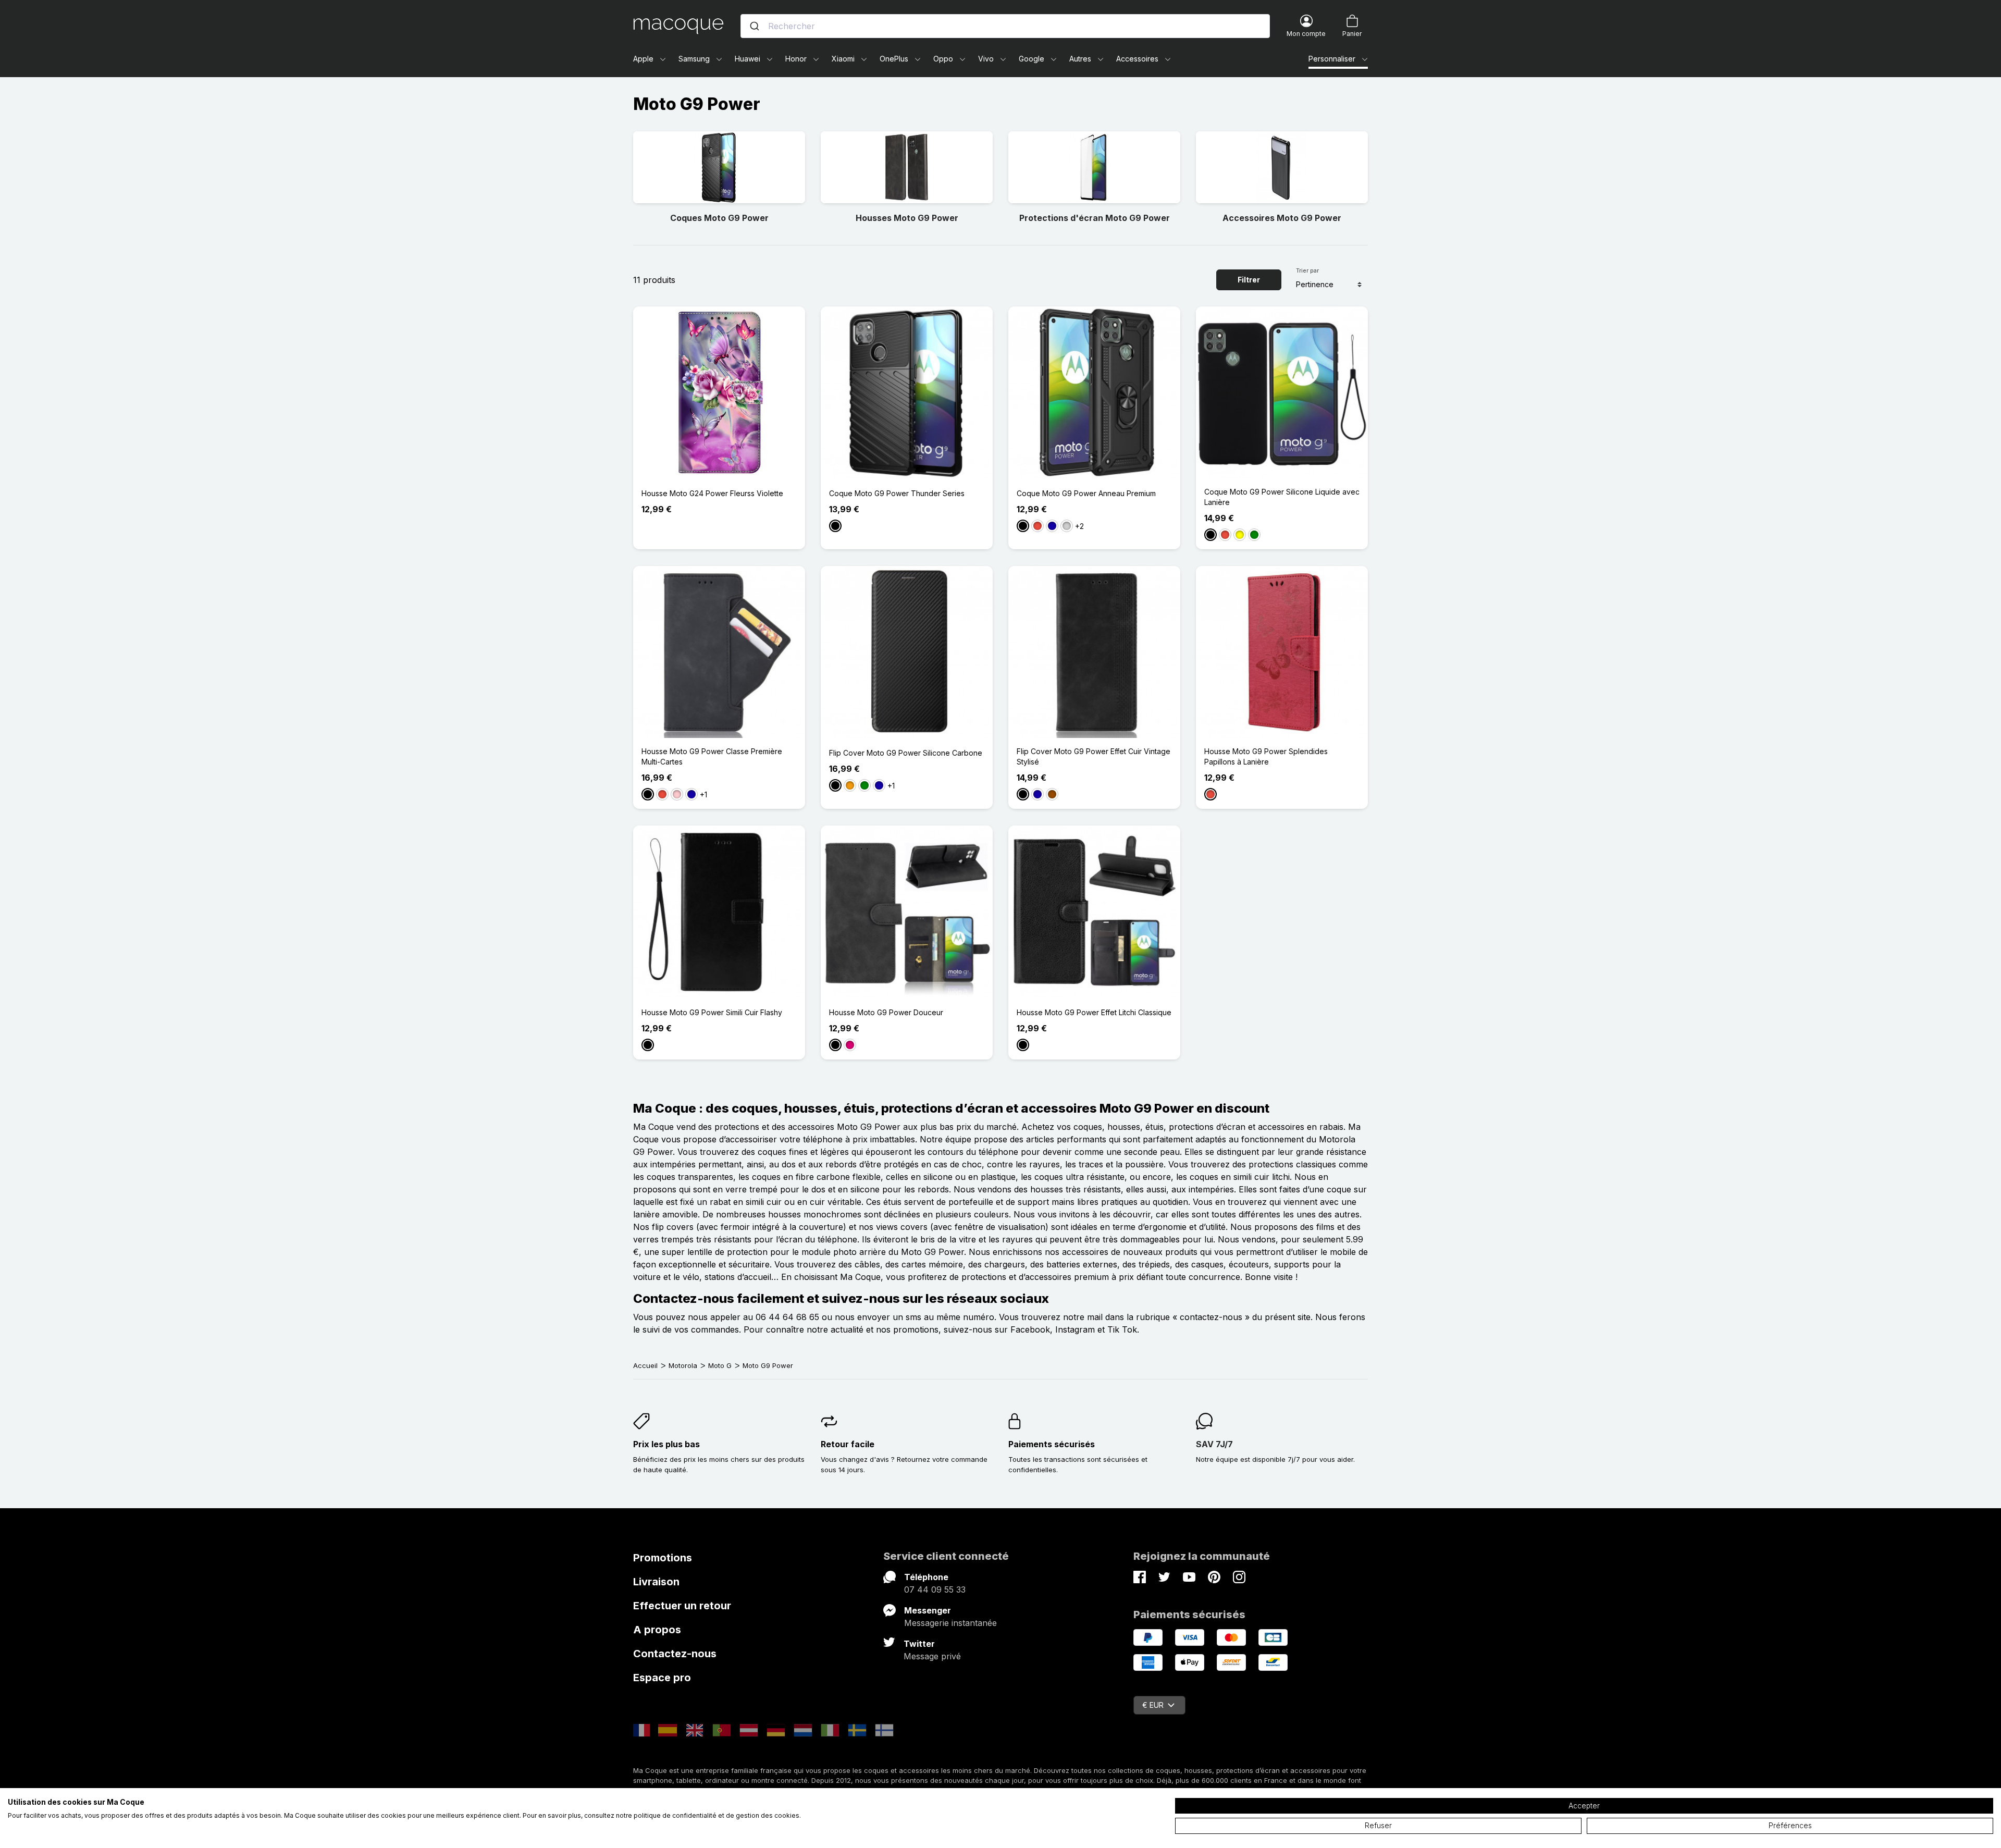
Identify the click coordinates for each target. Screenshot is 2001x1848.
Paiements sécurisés (1052, 1444)
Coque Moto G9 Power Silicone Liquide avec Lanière (1282, 497)
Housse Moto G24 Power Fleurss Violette (712, 493)
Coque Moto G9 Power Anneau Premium (1086, 493)
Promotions (663, 1558)
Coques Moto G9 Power (719, 218)
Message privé (932, 1656)
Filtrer (1249, 280)
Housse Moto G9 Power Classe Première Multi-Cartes (712, 756)
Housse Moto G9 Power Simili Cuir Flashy (712, 1012)
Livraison (656, 1582)
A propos (657, 1630)
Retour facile (848, 1444)
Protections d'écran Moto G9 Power (1095, 218)
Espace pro (662, 1678)
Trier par (1307, 270)
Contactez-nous (675, 1654)
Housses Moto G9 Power (907, 218)
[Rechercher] (755, 26)
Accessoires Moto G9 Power (1282, 218)
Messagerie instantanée (950, 1623)
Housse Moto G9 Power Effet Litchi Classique (1094, 1012)
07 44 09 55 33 (935, 1590)
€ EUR (1153, 1705)
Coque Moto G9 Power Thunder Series (897, 493)
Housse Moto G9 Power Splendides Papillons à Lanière (1266, 756)
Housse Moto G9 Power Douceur (886, 1012)
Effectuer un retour (682, 1606)
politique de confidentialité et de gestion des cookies (717, 1815)
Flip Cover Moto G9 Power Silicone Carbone (906, 753)
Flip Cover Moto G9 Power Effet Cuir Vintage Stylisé (1094, 756)
